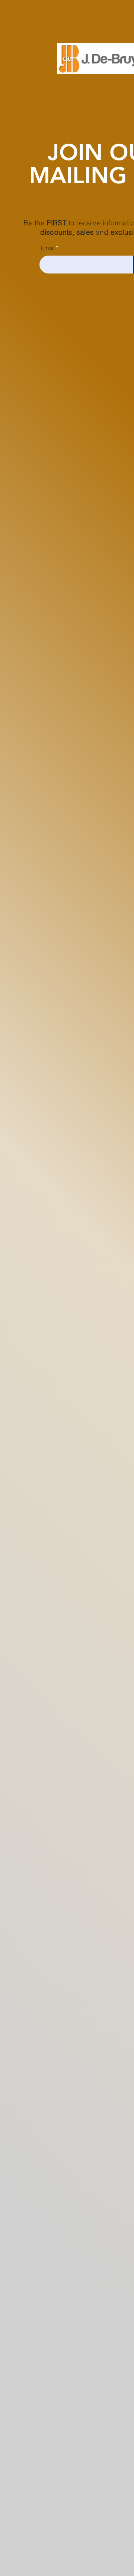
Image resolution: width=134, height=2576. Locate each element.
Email (48, 248)
